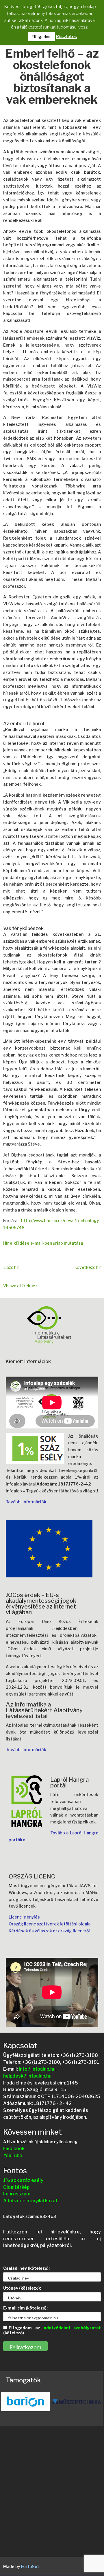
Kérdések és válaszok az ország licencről (49, 1931)
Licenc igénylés (24, 1917)
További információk (26, 1502)
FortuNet (30, 2566)
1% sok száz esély (23, 2180)
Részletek (66, 37)
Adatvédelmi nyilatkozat (30, 2201)
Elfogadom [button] (42, 37)
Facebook (14, 2149)
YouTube (13, 2156)
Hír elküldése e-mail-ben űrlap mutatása (43, 1243)
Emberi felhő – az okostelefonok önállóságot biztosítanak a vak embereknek (52, 77)
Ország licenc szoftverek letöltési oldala (50, 1924)
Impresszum (17, 2194)
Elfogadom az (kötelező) (52, 2330)
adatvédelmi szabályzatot (72, 2328)
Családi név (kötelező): (26, 2268)
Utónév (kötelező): (22, 2288)
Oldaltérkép (16, 2187)
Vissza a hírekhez (20, 1286)
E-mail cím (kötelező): (25, 2308)
